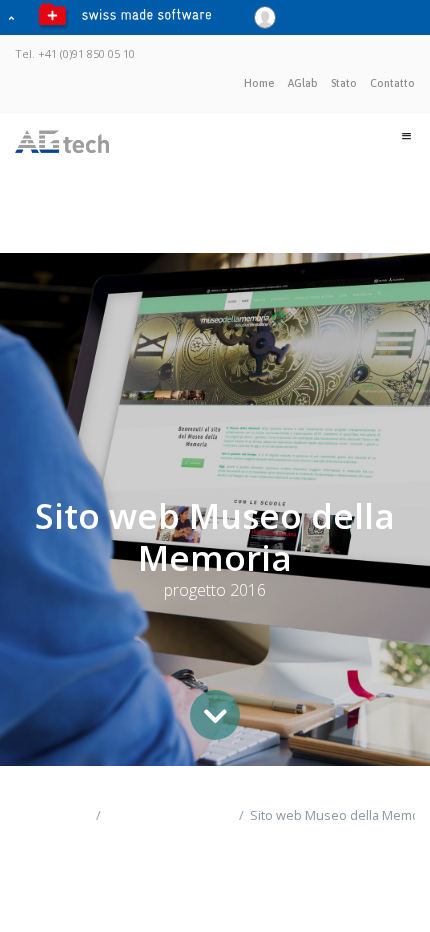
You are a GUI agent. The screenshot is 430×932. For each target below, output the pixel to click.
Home (259, 83)
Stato (344, 83)
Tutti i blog (36, 825)
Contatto (392, 83)
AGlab (303, 83)
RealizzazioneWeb (166, 815)
